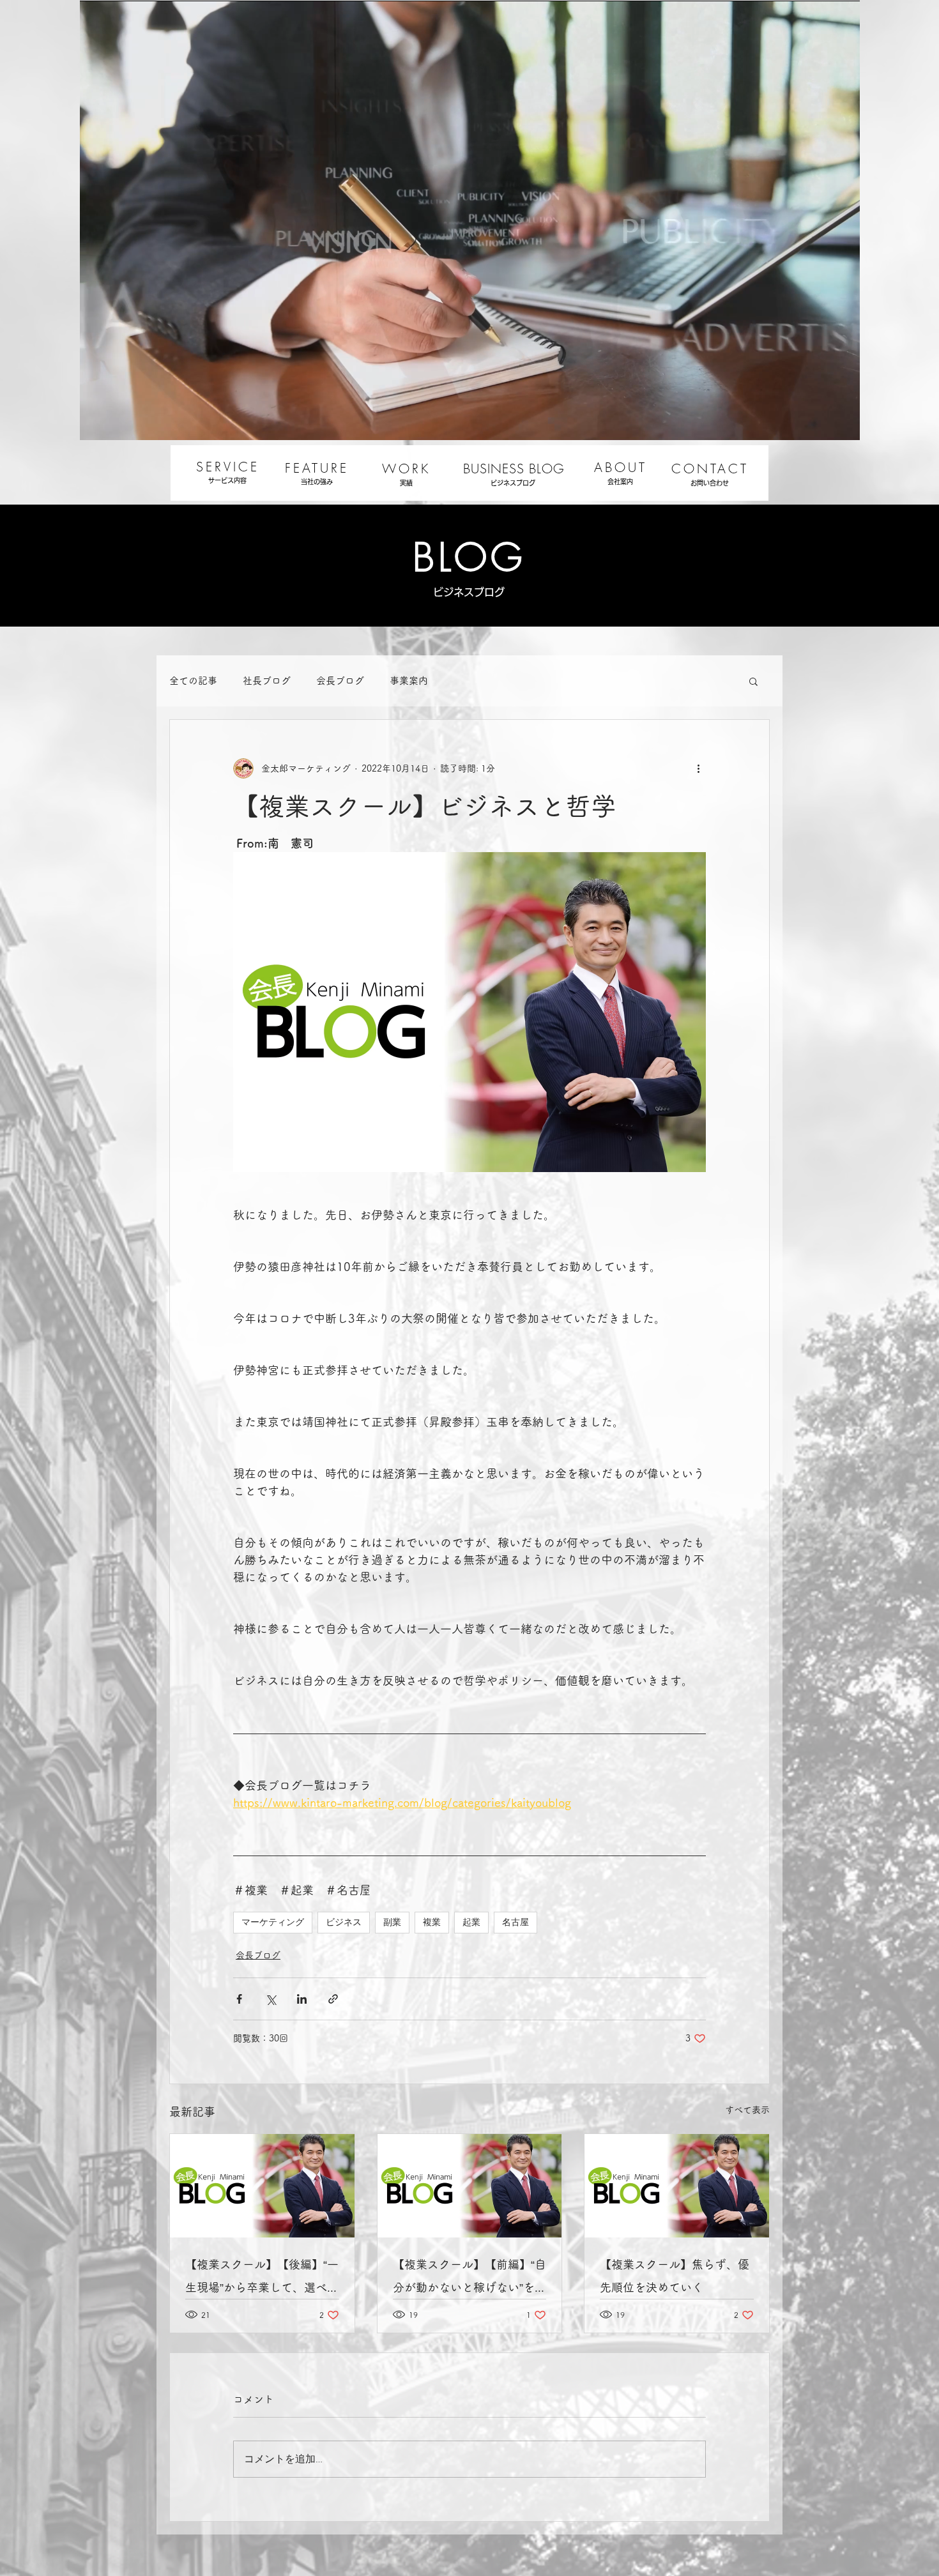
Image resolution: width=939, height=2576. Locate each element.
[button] (753, 681)
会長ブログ (340, 681)
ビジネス (344, 1922)
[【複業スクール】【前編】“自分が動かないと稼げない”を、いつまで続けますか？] (470, 2186)
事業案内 (409, 681)
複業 (432, 1922)
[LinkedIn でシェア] (302, 1999)
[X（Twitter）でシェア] (271, 1999)
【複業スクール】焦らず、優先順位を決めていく (675, 2276)
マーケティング (273, 1922)
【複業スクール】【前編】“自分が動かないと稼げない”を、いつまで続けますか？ (469, 2279)
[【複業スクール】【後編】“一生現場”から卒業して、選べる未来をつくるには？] (262, 2186)
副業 (392, 1922)
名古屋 (515, 1922)
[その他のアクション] (698, 768)
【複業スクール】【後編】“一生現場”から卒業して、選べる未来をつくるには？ (262, 2279)
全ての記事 (193, 681)
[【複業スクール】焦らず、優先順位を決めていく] (677, 2186)
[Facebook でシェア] (239, 1999)
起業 (471, 1922)
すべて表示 (747, 2110)
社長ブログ (267, 681)
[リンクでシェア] (333, 1999)
